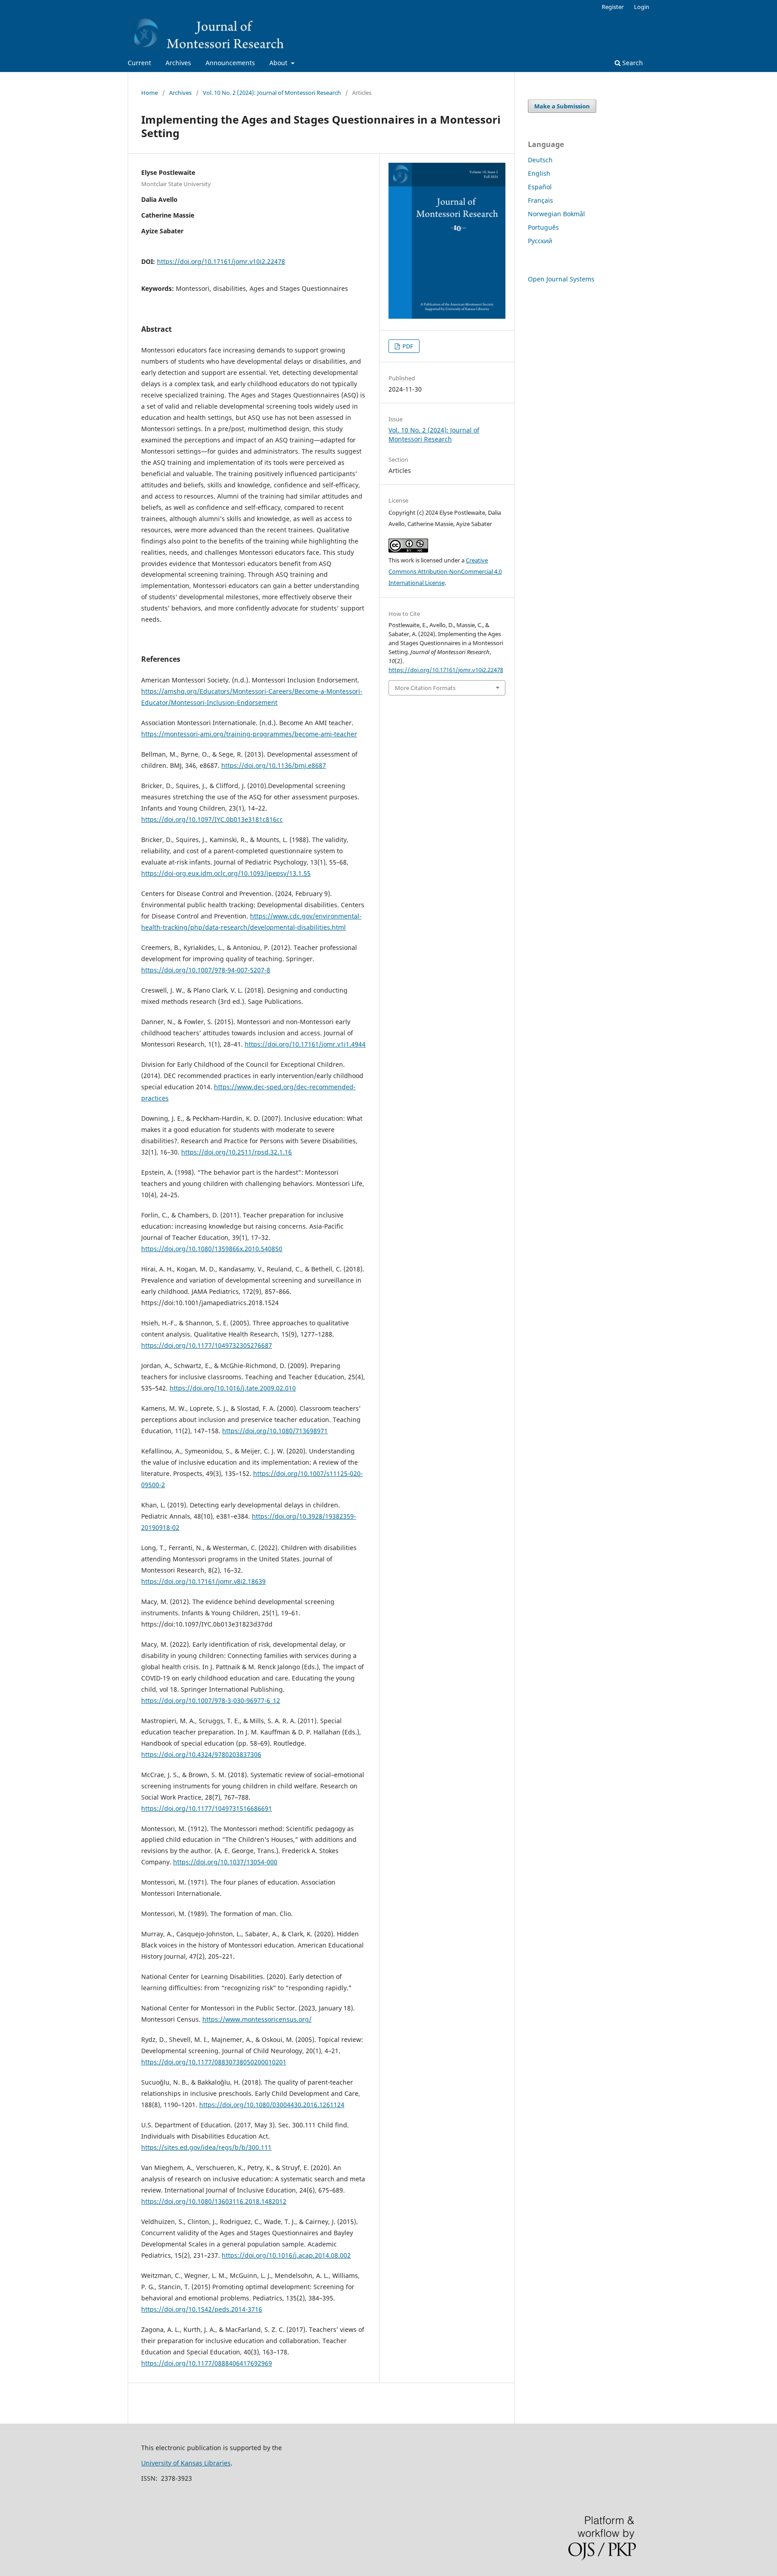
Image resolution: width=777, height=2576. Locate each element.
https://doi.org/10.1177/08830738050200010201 (214, 2062)
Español (540, 187)
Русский (540, 241)
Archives (178, 63)
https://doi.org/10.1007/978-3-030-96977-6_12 (211, 1700)
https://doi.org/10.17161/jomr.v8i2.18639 (203, 1581)
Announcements (230, 63)
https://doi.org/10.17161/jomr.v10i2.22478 (221, 261)
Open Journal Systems (561, 279)
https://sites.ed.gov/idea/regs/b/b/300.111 (206, 2147)
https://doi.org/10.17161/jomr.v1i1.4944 (305, 1044)
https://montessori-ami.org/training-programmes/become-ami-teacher (249, 734)
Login (642, 7)
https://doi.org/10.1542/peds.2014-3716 (202, 2309)
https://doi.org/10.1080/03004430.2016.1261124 (272, 2105)
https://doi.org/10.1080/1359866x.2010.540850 (212, 1249)
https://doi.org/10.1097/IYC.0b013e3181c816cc (212, 819)
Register (613, 7)
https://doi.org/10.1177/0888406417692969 (207, 2363)
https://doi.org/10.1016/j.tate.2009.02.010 (233, 1388)
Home (150, 93)
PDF (407, 346)
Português (543, 227)
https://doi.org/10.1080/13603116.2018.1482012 (214, 2201)
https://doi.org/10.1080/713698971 (275, 1431)
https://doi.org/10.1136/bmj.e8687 (274, 765)
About (279, 63)
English (539, 173)
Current (139, 63)
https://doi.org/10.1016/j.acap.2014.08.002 (286, 2255)
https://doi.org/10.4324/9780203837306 (201, 1754)
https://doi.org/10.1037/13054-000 (225, 1862)
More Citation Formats (425, 688)
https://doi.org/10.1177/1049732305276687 (207, 1345)
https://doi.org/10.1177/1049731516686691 (207, 1808)
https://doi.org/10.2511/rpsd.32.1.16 (237, 1152)
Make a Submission (562, 106)
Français (540, 200)
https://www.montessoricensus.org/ (257, 2019)
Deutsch (540, 160)
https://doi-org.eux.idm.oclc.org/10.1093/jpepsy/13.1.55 (226, 873)
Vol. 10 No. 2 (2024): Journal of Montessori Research (272, 93)
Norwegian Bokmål (556, 214)
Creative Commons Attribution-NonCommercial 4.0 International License (445, 571)
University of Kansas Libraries (186, 2463)
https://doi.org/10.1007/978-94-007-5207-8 (206, 970)
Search (632, 63)
